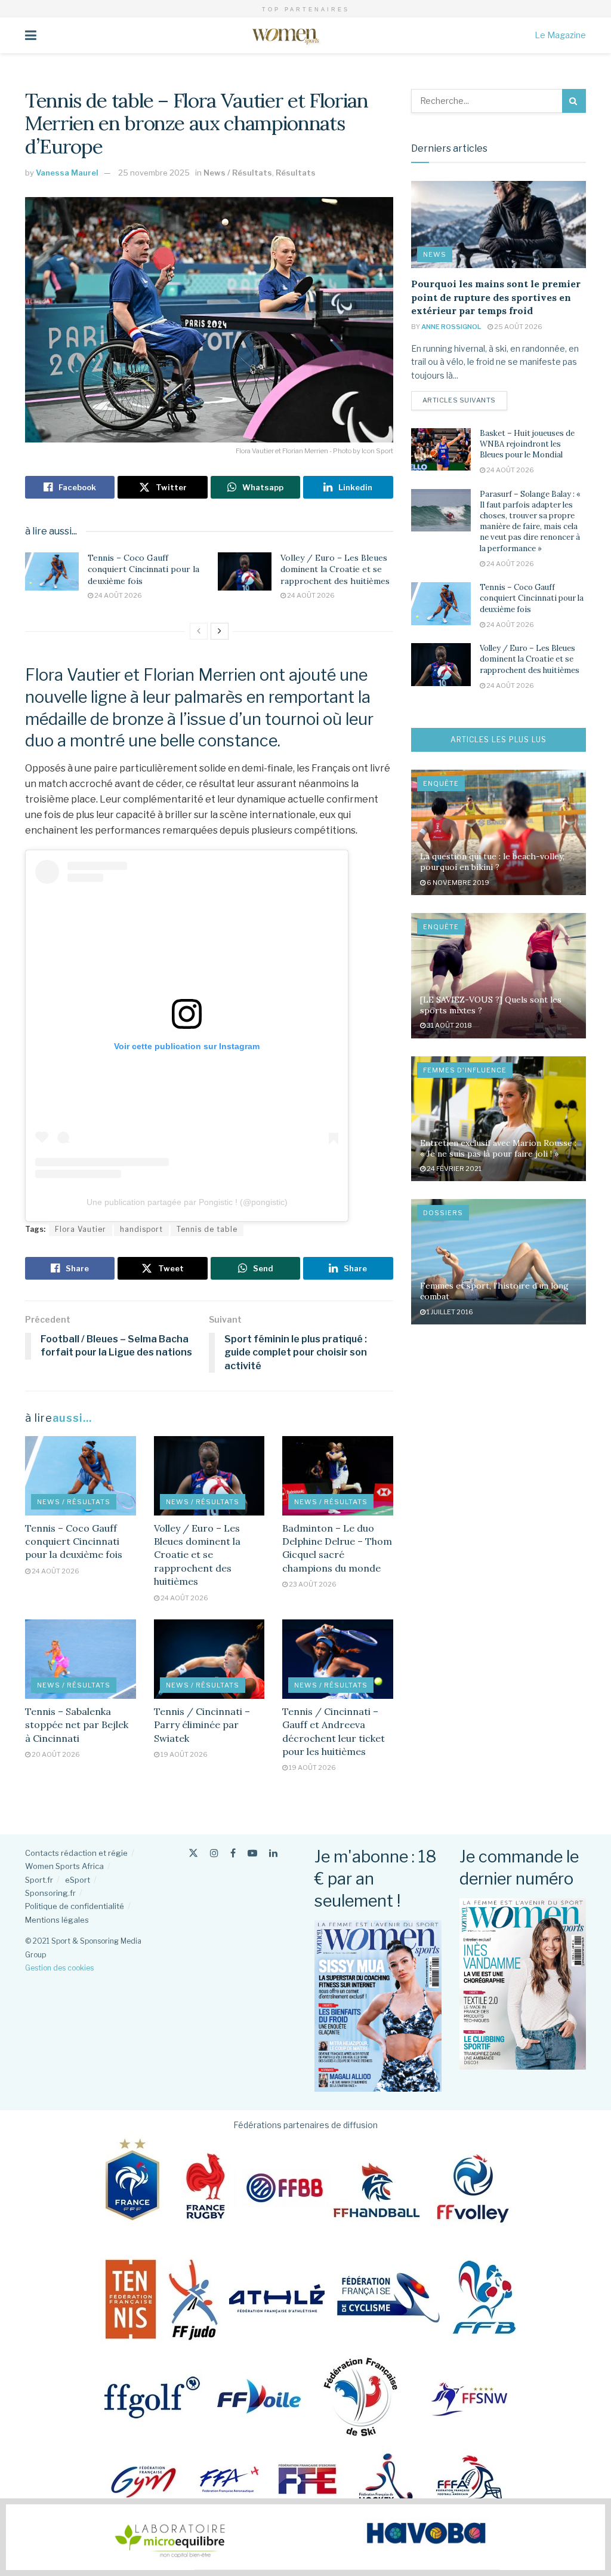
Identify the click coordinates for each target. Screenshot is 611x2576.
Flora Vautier (81, 1229)
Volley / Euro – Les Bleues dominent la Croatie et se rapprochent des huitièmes (335, 569)
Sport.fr (39, 1880)
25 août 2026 (518, 327)
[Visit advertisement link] (305, 2537)
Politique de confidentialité (75, 1906)
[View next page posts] (220, 631)
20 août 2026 (55, 1754)
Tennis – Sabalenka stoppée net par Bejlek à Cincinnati (77, 1725)
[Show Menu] (31, 35)
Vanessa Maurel (67, 173)
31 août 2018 (449, 1025)
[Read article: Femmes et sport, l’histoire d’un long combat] (499, 1262)
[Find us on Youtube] (252, 1853)
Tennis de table (207, 1229)
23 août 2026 (312, 1584)
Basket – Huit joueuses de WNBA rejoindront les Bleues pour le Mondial (527, 444)
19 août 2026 (183, 1754)
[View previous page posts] (199, 631)
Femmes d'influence (465, 1070)
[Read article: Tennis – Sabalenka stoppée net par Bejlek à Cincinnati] (81, 1659)
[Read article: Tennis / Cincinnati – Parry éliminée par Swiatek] (209, 1659)
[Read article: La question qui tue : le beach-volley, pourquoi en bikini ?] (499, 832)
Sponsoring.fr (50, 1893)
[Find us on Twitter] (193, 1853)
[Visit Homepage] (286, 35)
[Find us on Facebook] (233, 1853)
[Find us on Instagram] (214, 1853)
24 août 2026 (118, 595)
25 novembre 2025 (154, 173)
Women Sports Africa (64, 1866)
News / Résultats (238, 173)
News (435, 254)
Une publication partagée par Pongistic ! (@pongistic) (187, 1202)
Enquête (441, 783)
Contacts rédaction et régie (76, 1853)
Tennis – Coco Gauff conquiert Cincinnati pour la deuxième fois (144, 569)
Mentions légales (57, 1920)
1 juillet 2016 (449, 1312)
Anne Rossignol (451, 327)
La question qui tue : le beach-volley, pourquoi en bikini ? (492, 862)
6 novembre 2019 (457, 883)
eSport (78, 1880)
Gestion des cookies (59, 1968)
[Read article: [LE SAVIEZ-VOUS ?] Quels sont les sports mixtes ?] (499, 976)
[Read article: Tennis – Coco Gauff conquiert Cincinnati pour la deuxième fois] (52, 571)
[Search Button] (574, 101)
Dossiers (443, 1213)
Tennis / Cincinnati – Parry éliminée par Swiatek (202, 1725)
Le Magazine (560, 35)
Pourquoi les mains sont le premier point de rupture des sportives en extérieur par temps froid (496, 297)
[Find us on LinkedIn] (273, 1853)
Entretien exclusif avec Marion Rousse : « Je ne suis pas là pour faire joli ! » (498, 1148)
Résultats (296, 173)
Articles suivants (465, 400)
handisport (141, 1229)
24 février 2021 (453, 1169)
